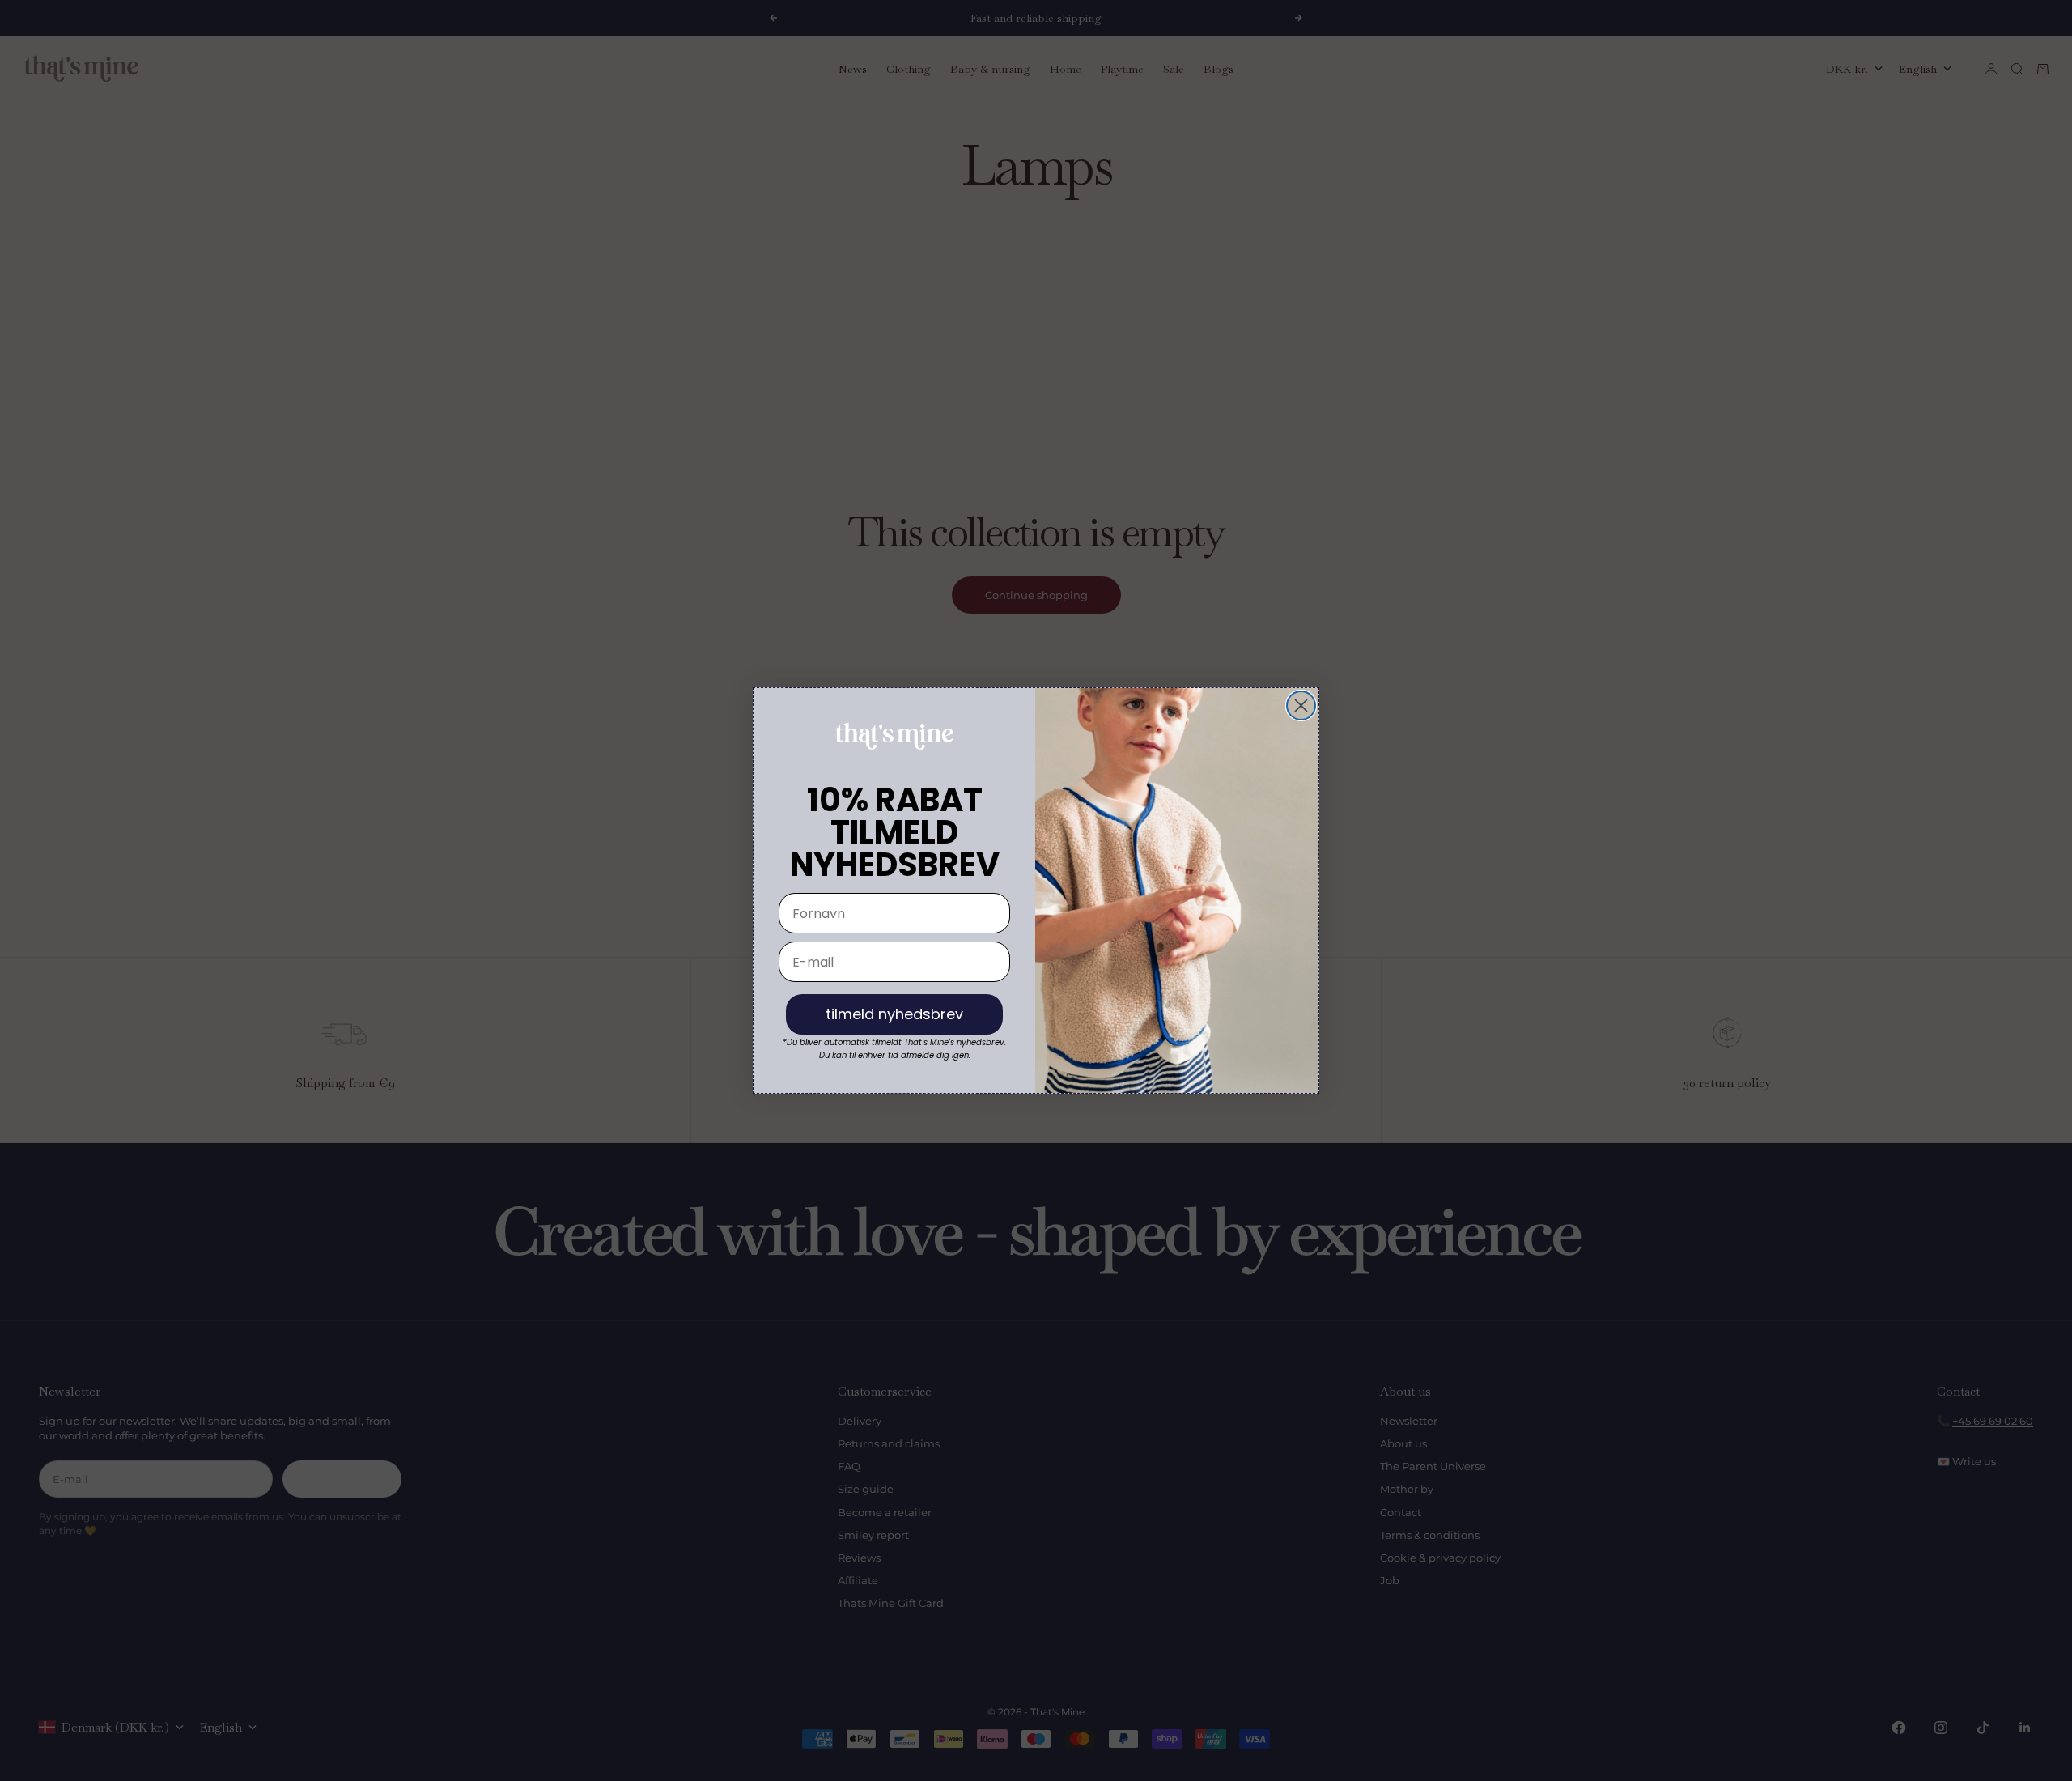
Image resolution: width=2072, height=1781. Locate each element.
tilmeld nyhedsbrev (894, 1014)
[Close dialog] (1301, 706)
